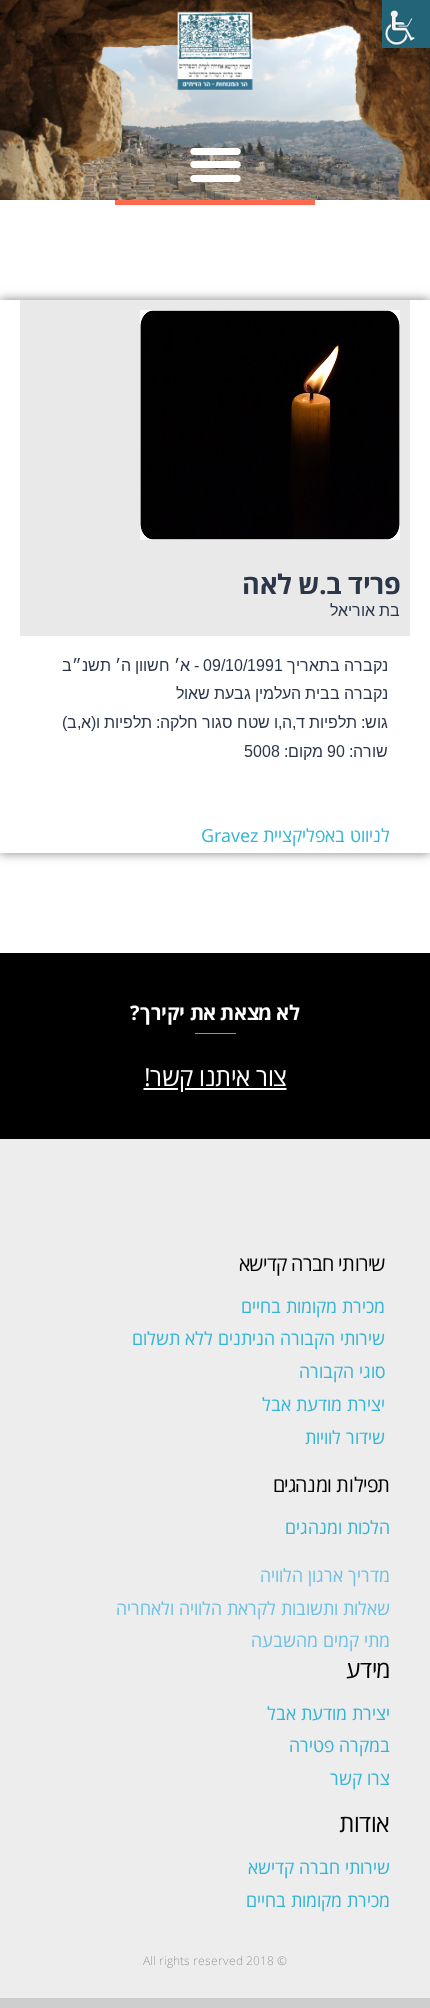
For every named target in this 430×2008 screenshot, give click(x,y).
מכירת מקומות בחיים (313, 1306)
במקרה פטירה (339, 1745)
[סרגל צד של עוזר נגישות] (406, 24)
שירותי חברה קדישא (319, 1867)
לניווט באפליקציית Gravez (295, 835)
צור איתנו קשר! (215, 1076)
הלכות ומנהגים (337, 1527)
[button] (215, 163)
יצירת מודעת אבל (323, 1404)
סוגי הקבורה (342, 1371)
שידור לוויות (345, 1437)
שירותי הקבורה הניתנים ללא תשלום (258, 1338)
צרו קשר (360, 1778)
